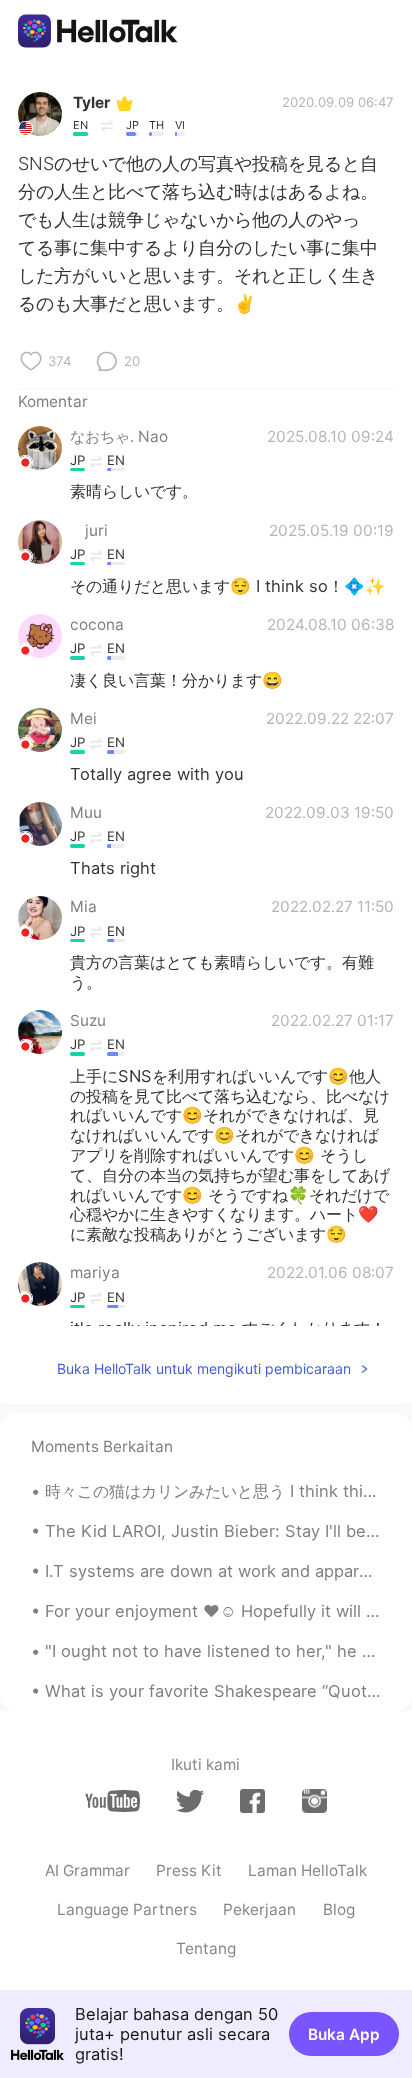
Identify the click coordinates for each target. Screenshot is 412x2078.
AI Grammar (87, 1870)
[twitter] (189, 1801)
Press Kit (189, 1870)
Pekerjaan (259, 1909)
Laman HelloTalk (307, 1870)
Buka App (344, 2034)
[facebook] (252, 1801)
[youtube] (112, 1801)
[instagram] (314, 1801)
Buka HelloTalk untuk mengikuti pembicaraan (204, 1368)
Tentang (206, 1948)
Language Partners (127, 1909)
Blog (339, 1909)
